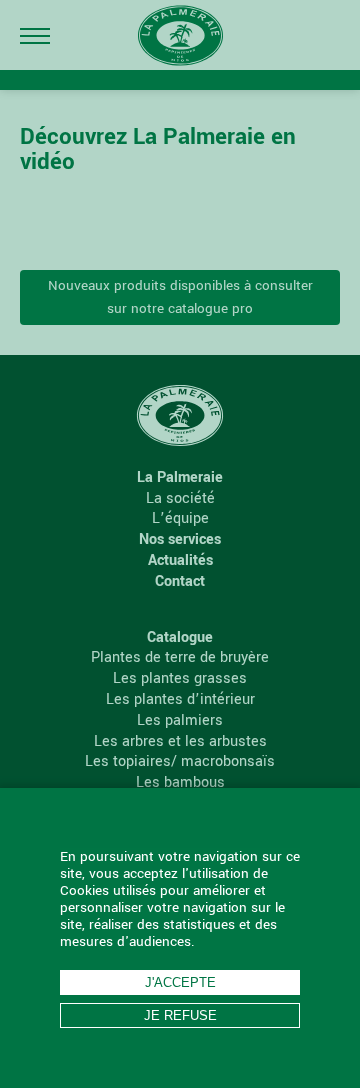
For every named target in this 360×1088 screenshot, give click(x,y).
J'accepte (180, 982)
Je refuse (180, 1015)
